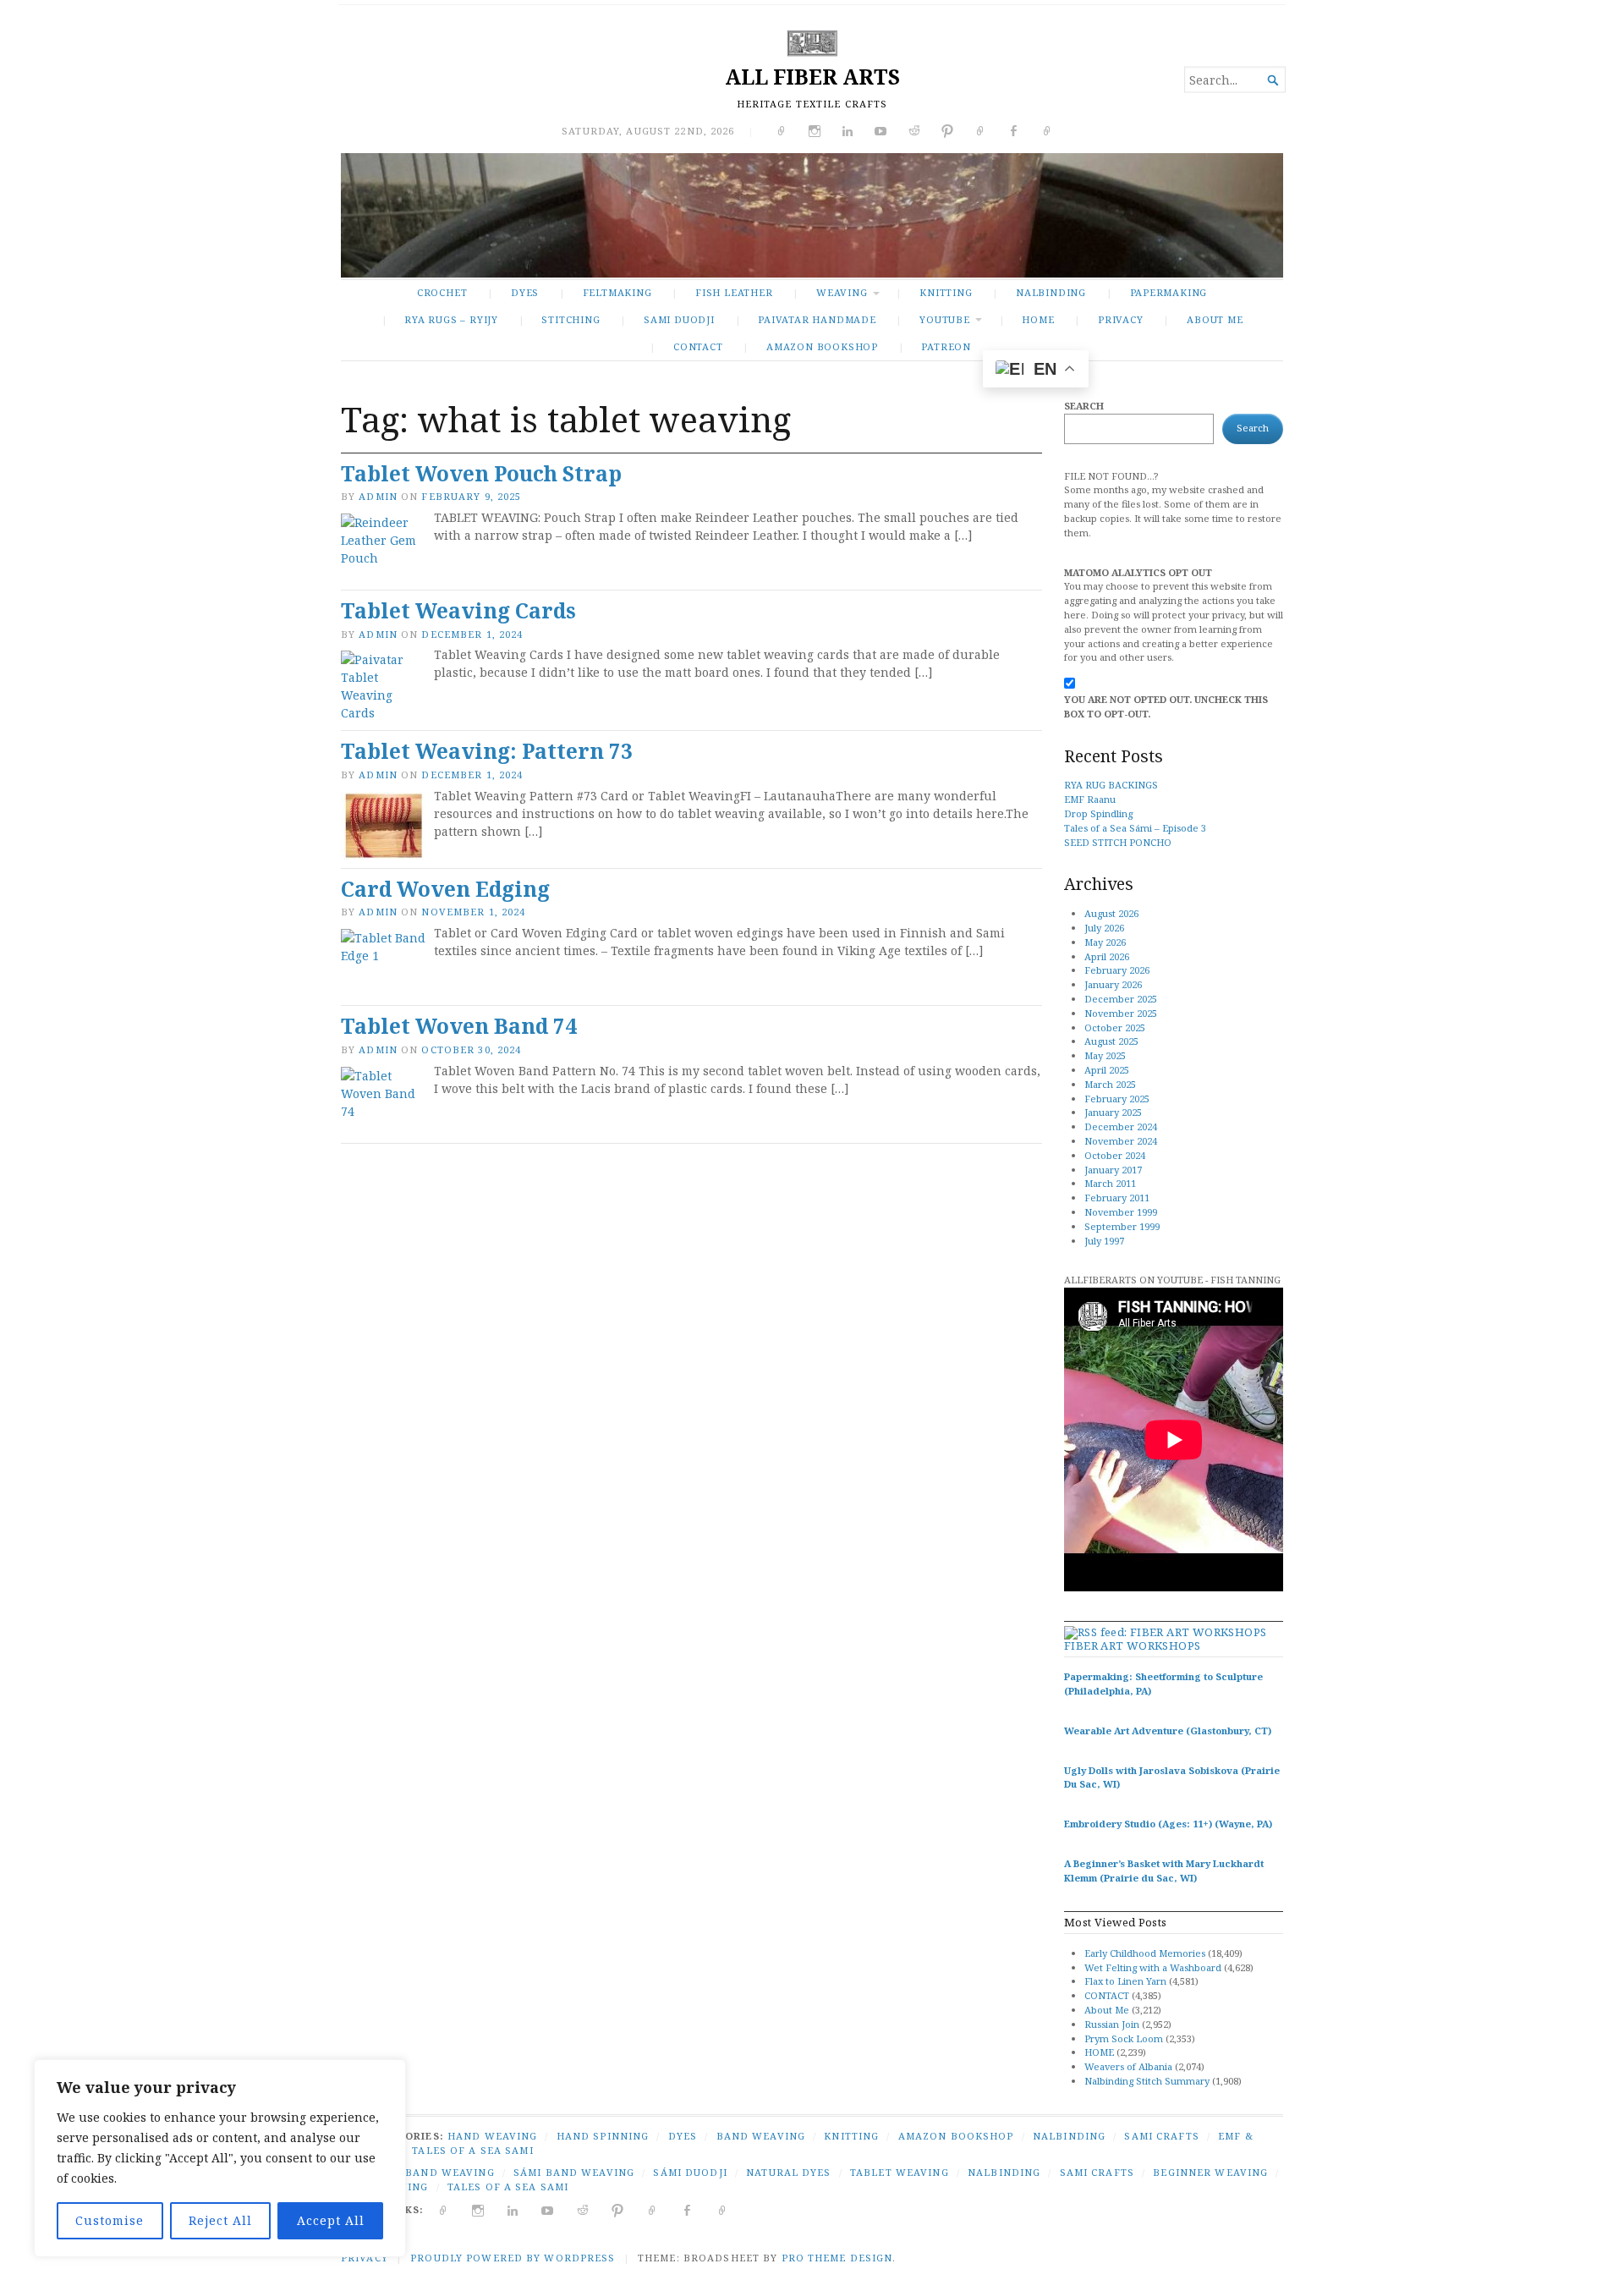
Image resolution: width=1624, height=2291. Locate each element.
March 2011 (1110, 1183)
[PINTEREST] (618, 2209)
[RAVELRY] (653, 2209)
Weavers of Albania (1128, 2066)
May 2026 (1105, 942)
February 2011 (1117, 1198)
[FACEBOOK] (687, 2209)
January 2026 (1113, 984)
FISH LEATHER (734, 292)
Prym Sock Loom (1124, 2038)
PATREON (946, 346)
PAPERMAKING (1169, 292)
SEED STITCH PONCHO (1118, 842)
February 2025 (1117, 1099)
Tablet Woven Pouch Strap (481, 473)
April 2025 (1107, 1070)
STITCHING (571, 319)
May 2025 (1105, 1055)
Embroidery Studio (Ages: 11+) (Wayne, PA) (1168, 1824)
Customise (110, 2220)
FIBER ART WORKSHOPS (1132, 1645)
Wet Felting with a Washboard (1153, 1967)
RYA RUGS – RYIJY (451, 319)
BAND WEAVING (761, 2136)
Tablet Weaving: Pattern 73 (487, 751)
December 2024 (1121, 1126)
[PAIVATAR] (723, 2209)
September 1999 (1122, 1226)
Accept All (331, 2220)
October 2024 (1115, 1155)
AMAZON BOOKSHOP (822, 346)
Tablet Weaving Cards (458, 610)
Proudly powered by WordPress (513, 2258)
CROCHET (442, 292)
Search (1084, 406)
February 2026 (1117, 970)
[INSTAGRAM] (478, 2209)
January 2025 (1113, 1112)
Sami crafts (1097, 2172)
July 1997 (1104, 1241)
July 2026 (1104, 928)
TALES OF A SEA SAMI (472, 2150)
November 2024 (1121, 1141)
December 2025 (1121, 999)
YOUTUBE (945, 319)
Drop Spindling (1098, 813)
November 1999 (1121, 1212)
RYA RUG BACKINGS (1111, 785)
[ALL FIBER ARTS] (812, 215)
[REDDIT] (583, 2209)
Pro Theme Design (837, 2258)
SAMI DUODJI (679, 319)
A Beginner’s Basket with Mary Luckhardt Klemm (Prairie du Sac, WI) (1164, 1871)
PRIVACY (1121, 319)
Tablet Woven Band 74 (459, 1026)
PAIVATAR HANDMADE (817, 319)
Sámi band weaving (574, 2172)
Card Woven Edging (445, 889)
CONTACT (698, 346)
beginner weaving (1210, 2172)
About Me (1215, 319)
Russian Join (1112, 2024)
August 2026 (1111, 913)
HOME (1099, 2052)
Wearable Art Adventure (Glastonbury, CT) (1168, 1731)
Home (1038, 319)
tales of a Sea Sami (508, 2187)
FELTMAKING (617, 292)
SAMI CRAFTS (1161, 2136)
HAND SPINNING (603, 2136)
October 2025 (1115, 1027)
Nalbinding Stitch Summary (1147, 2081)
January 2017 (1113, 1170)
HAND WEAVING (492, 2136)
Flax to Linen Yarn (1125, 1981)
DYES (525, 292)
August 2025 (1111, 1041)
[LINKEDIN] (513, 2209)
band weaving (450, 2172)
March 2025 (1110, 1084)
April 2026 (1107, 956)
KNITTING (946, 292)
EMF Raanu (1090, 799)
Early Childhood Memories (1145, 1953)
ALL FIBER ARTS (812, 77)
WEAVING (842, 292)
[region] (220, 2158)
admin (378, 496)
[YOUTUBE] (548, 2209)
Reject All (220, 2220)
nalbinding (1004, 2172)
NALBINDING (1051, 292)
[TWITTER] (444, 2209)
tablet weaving (900, 2172)
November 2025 (1121, 1013)
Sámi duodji (690, 2172)
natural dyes (788, 2172)
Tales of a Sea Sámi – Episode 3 (1135, 828)
